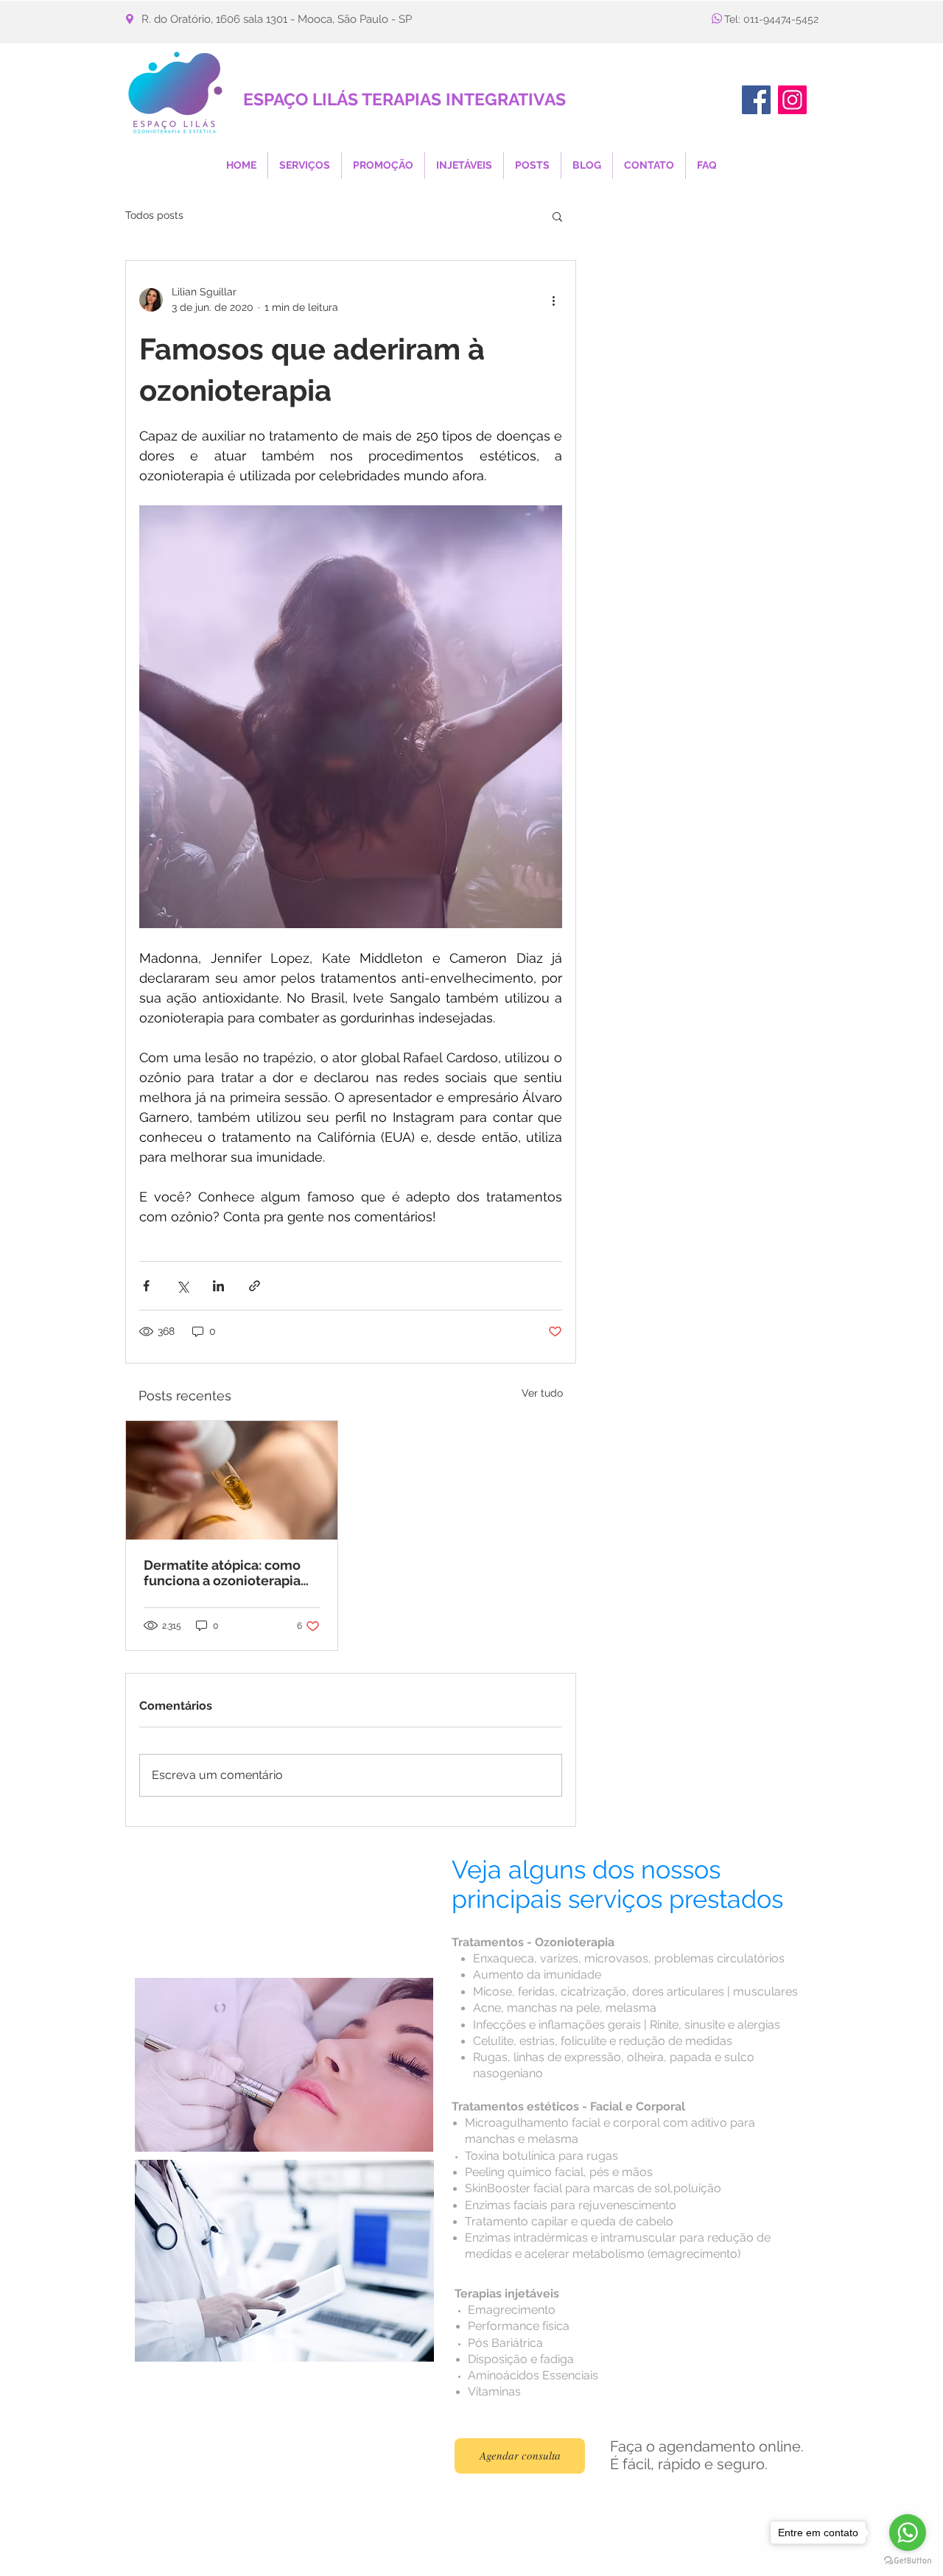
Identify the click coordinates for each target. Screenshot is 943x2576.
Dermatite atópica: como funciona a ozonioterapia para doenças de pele (222, 1573)
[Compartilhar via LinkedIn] (218, 1286)
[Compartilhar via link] (255, 1286)
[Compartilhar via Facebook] (146, 1286)
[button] (557, 216)
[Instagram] (792, 100)
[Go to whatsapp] (908, 2533)
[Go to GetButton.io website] (908, 2561)
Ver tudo (542, 1393)
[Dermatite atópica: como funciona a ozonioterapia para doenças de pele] (232, 1480)
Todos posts (154, 215)
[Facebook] (756, 100)
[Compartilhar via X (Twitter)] (182, 1286)
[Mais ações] (553, 300)
